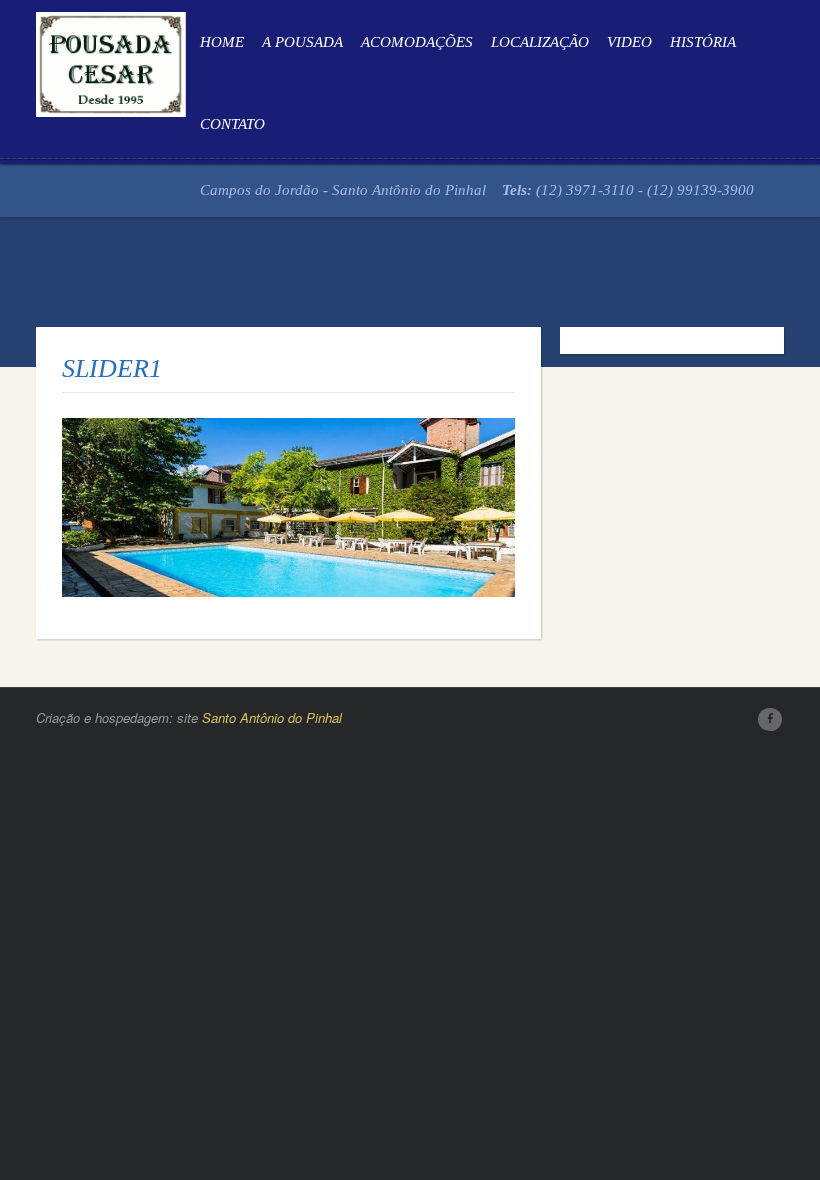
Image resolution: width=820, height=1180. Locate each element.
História (703, 42)
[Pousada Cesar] (111, 60)
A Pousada (302, 42)
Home (222, 42)
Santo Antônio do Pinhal (272, 717)
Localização (540, 42)
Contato (232, 124)
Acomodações (417, 42)
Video (629, 42)
